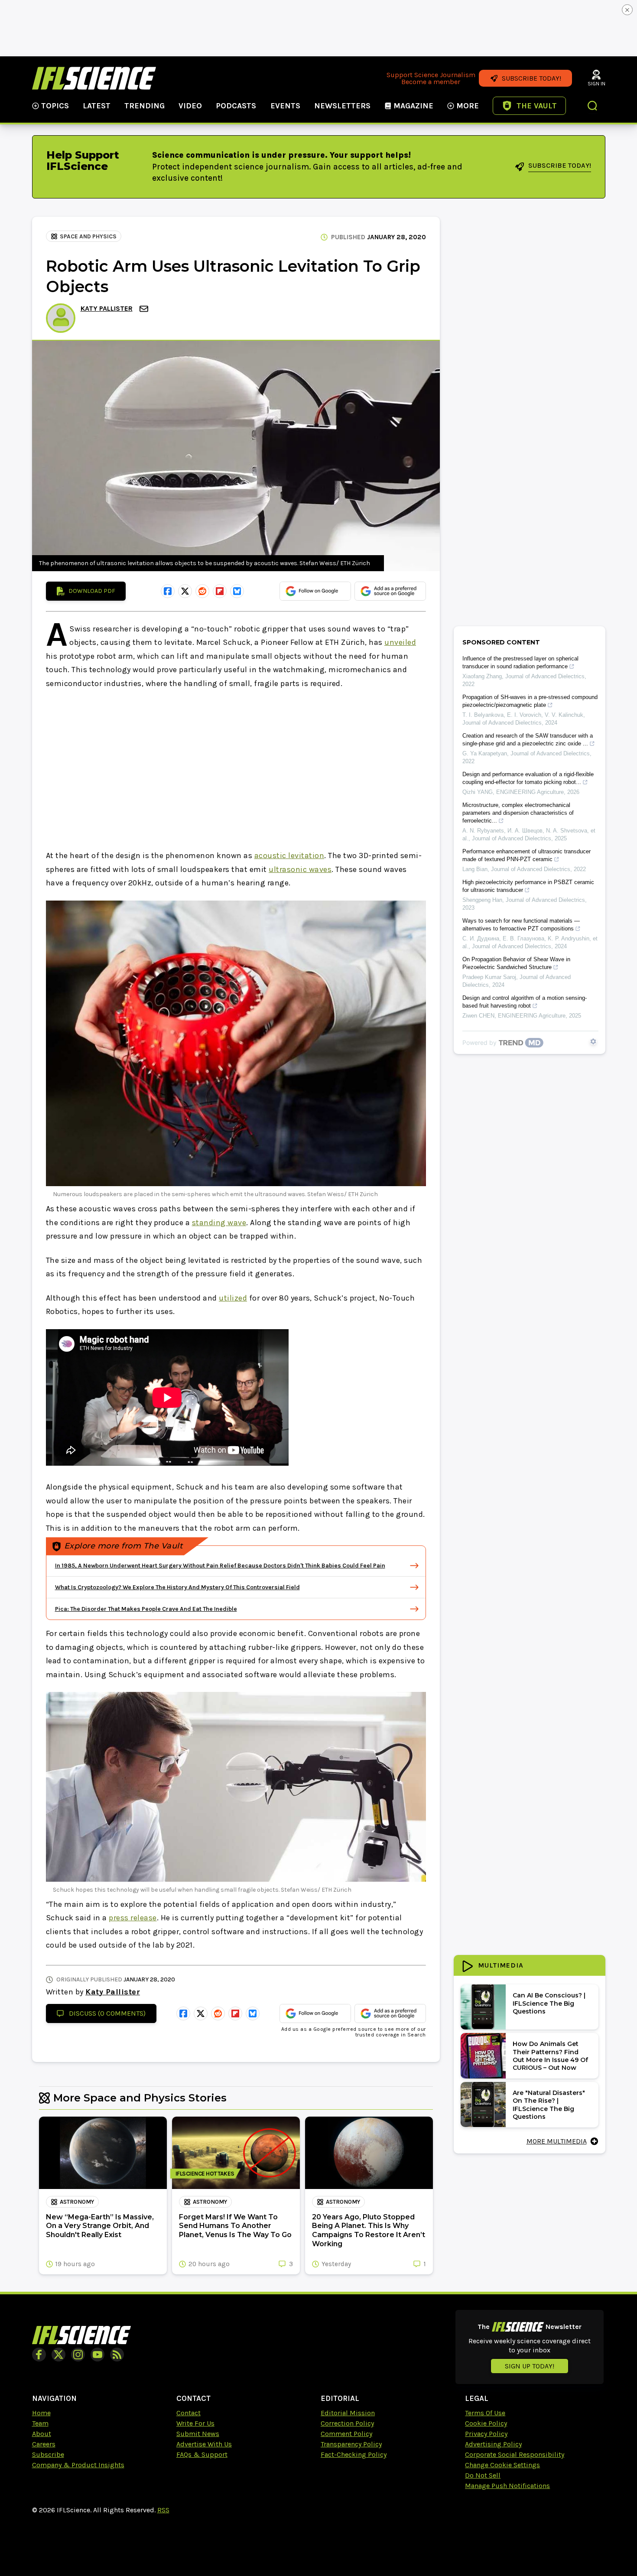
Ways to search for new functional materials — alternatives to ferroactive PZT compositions (521, 925)
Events (285, 106)
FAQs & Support (202, 2454)
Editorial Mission (348, 2413)
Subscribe (48, 2454)
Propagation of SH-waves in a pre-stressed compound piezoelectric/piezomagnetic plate (530, 701)
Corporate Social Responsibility (515, 2454)
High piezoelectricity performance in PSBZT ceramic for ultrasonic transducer (528, 886)
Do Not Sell (483, 2475)
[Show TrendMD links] (593, 1041)
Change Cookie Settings (502, 2465)
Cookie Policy (486, 2423)
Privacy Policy (486, 2434)
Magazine (413, 106)
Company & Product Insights (78, 2465)
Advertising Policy (493, 2444)
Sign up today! (530, 2366)
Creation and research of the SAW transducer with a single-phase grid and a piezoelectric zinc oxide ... (528, 740)
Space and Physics (88, 236)
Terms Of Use (485, 2413)
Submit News (198, 2434)
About (42, 2434)
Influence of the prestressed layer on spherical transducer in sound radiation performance (520, 662)
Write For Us (195, 2423)
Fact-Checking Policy (354, 2454)
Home (41, 2413)
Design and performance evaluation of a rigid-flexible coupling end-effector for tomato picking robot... (528, 778)
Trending (145, 106)
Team (40, 2423)
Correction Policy (347, 2423)
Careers (44, 2444)
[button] (593, 107)
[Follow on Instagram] (78, 2355)
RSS (163, 2510)
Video (190, 106)
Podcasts (236, 106)
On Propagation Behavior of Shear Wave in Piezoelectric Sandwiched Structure (516, 963)
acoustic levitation (289, 855)
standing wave (219, 1223)
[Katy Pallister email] (145, 309)
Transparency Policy (351, 2444)
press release (133, 1918)
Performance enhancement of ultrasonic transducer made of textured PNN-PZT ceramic (526, 855)
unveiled (400, 642)
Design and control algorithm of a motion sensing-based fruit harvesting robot (525, 1002)
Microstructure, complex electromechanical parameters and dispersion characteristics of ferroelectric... (518, 813)
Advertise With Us (204, 2444)
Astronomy (77, 2202)
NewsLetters (342, 106)
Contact (188, 2413)
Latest (97, 106)
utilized (233, 1298)
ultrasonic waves (300, 869)
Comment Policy (346, 2434)
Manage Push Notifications (507, 2486)
